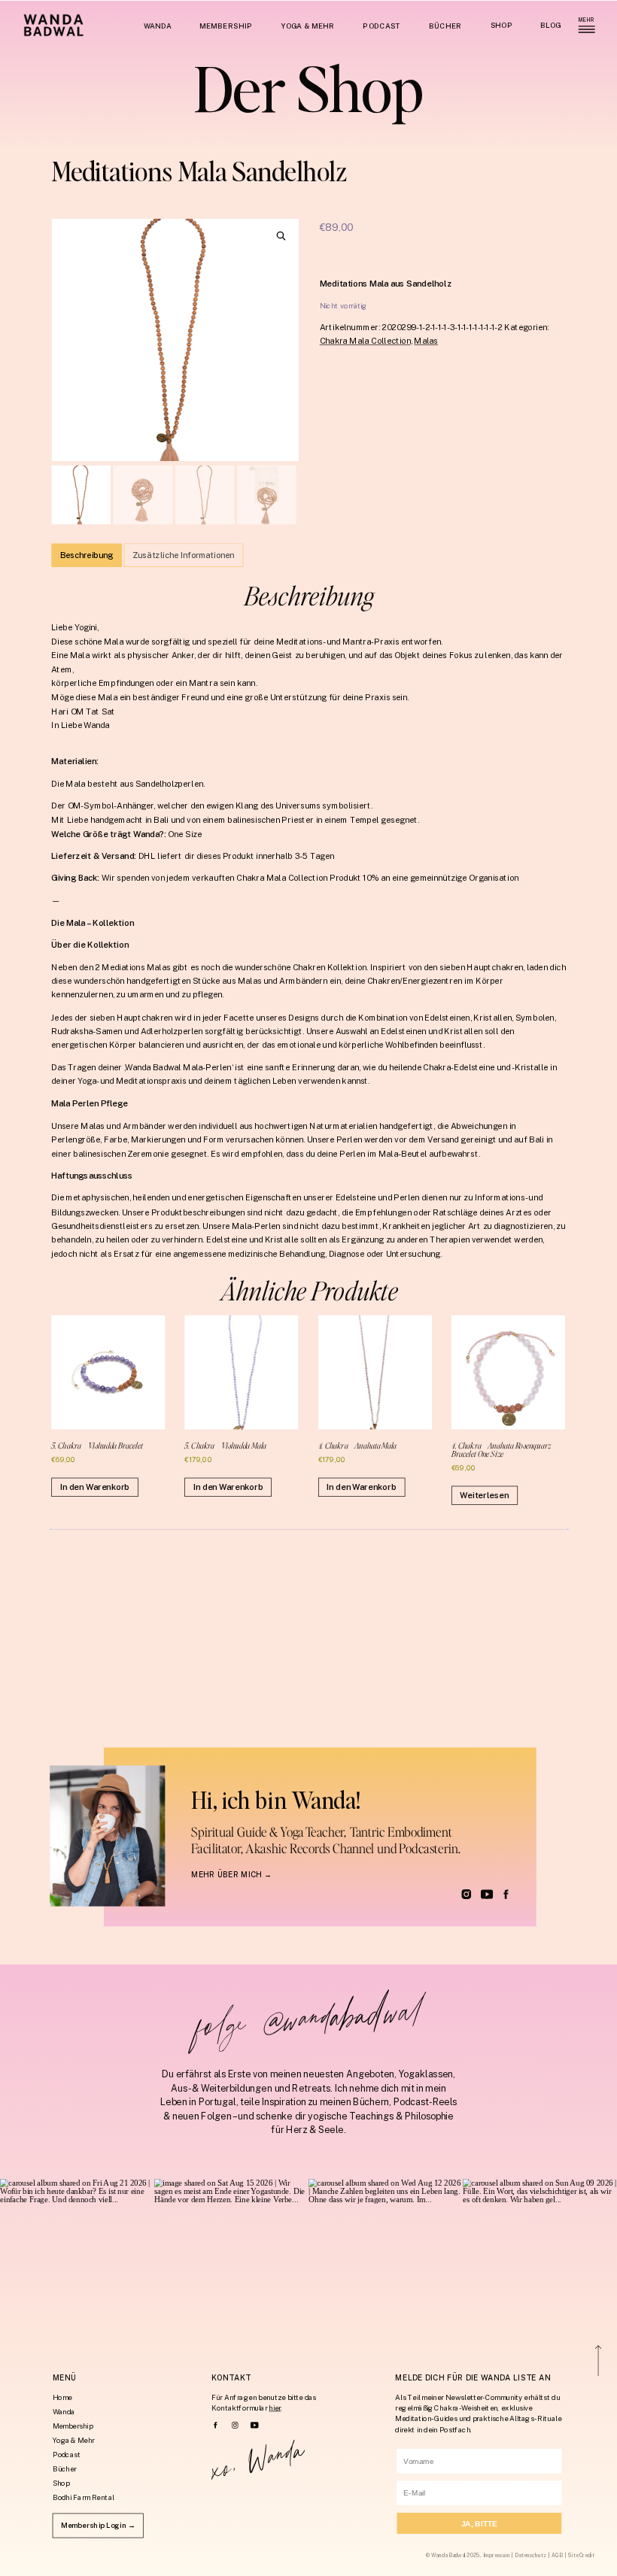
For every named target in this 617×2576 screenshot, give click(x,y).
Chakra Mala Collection (365, 341)
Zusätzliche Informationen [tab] (183, 555)
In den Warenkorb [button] (95, 1487)
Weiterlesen (484, 1495)
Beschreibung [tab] (87, 555)
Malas (426, 341)
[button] (282, 236)
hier (275, 2408)
